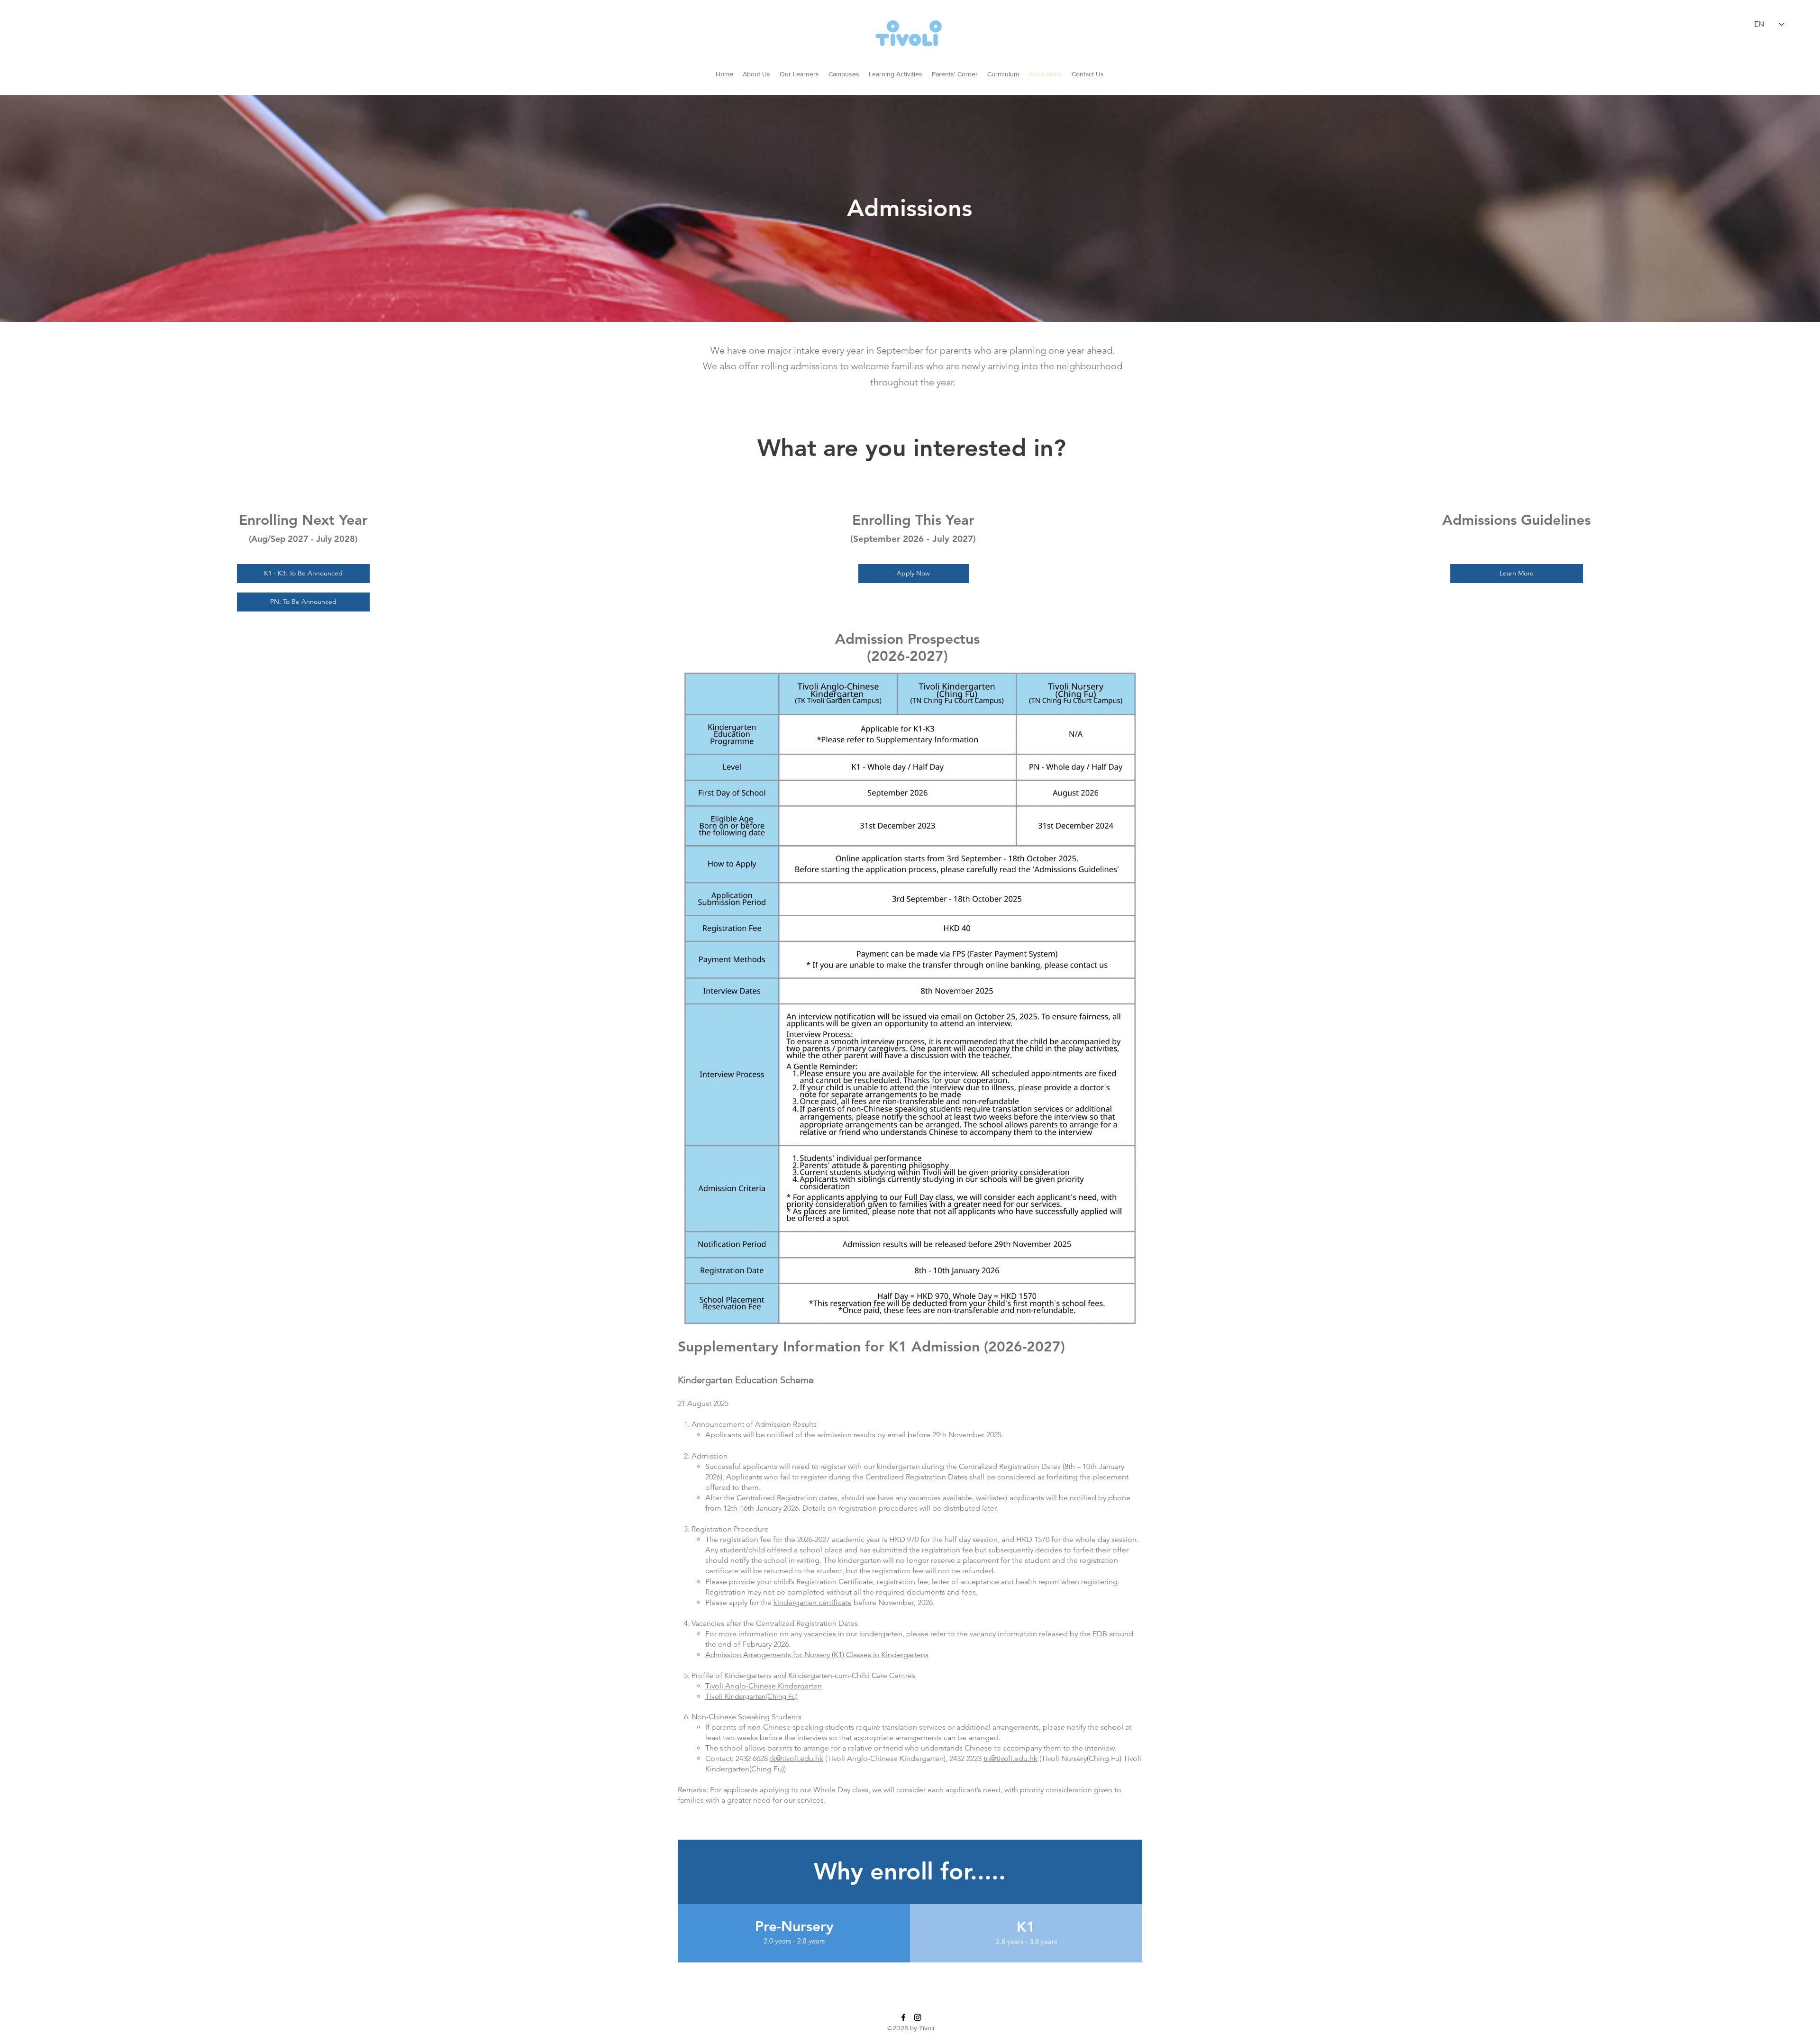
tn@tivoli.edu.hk (1010, 1758)
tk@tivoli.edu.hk (796, 1758)
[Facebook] (903, 2017)
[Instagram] (918, 2017)
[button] (955, 74)
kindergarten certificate (813, 1602)
